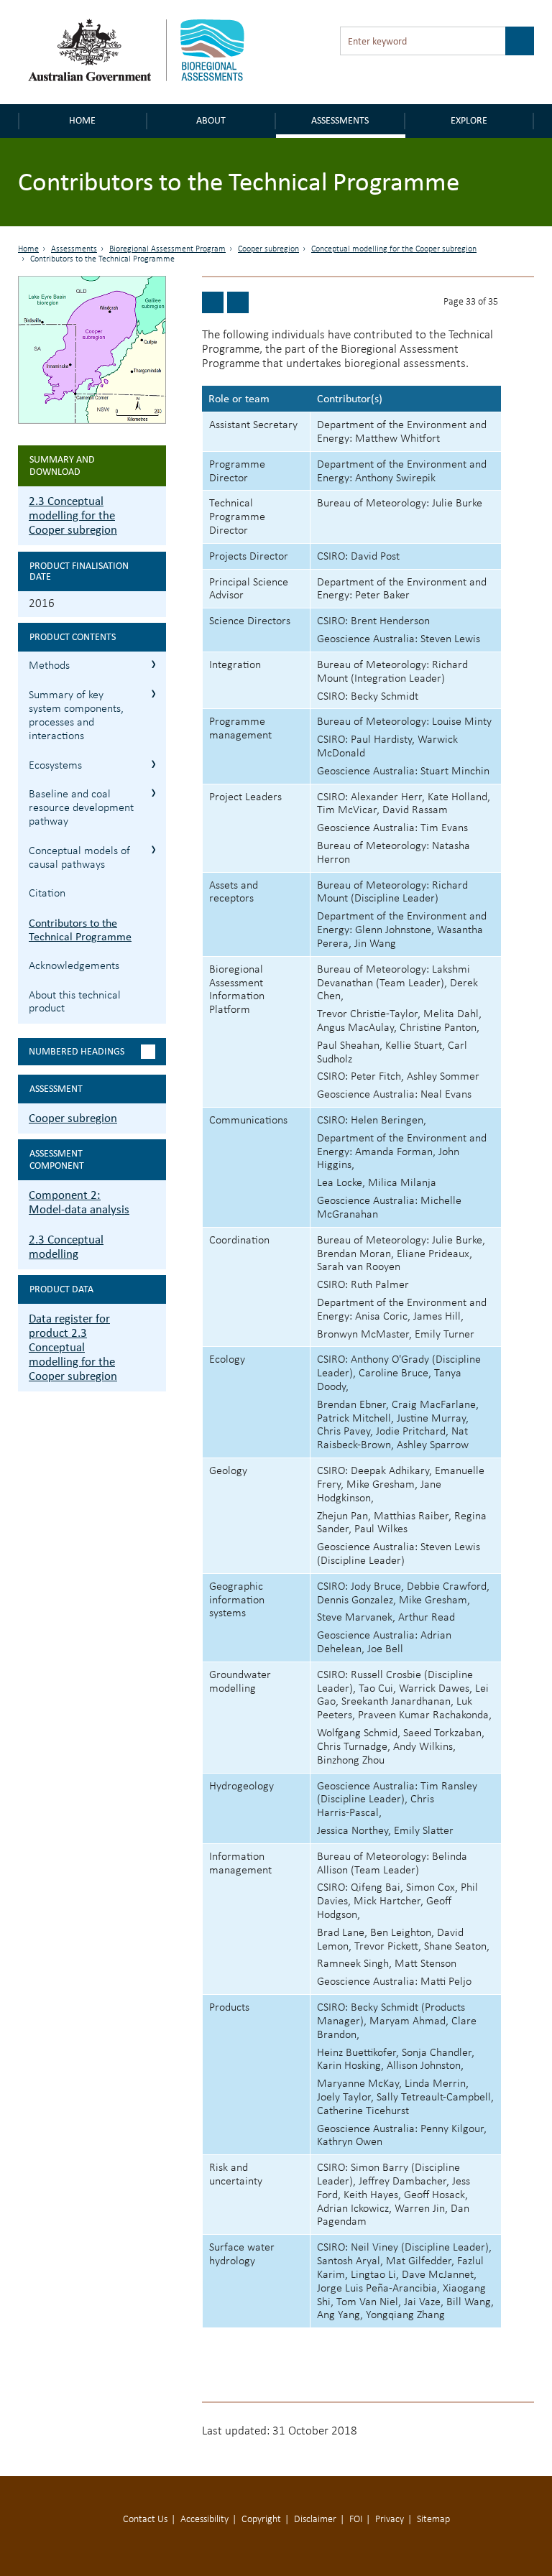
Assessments (340, 120)
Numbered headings (77, 1051)
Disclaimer (315, 2520)
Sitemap (433, 2520)
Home (82, 120)
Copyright (261, 2520)
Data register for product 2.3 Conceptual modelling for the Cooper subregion (73, 1347)
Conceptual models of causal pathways (79, 858)
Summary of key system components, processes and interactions (76, 715)
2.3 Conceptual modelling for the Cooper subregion (73, 515)
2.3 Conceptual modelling (66, 1247)
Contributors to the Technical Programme (80, 930)
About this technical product (75, 1002)
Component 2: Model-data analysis (79, 1202)
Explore (469, 120)
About (211, 120)
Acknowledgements (74, 966)
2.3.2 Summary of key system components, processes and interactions (153, 694)
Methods (49, 666)
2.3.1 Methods (153, 664)
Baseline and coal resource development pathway (81, 808)
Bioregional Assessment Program (167, 249)
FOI (356, 2520)
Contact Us (145, 2520)
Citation (47, 894)
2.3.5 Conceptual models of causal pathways (153, 849)
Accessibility (204, 2520)
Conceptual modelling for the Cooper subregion (394, 249)
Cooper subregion (268, 249)
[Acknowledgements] (238, 302)
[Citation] (213, 302)
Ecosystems (55, 766)
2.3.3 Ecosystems (153, 764)
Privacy (390, 2520)
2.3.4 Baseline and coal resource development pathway (153, 793)
